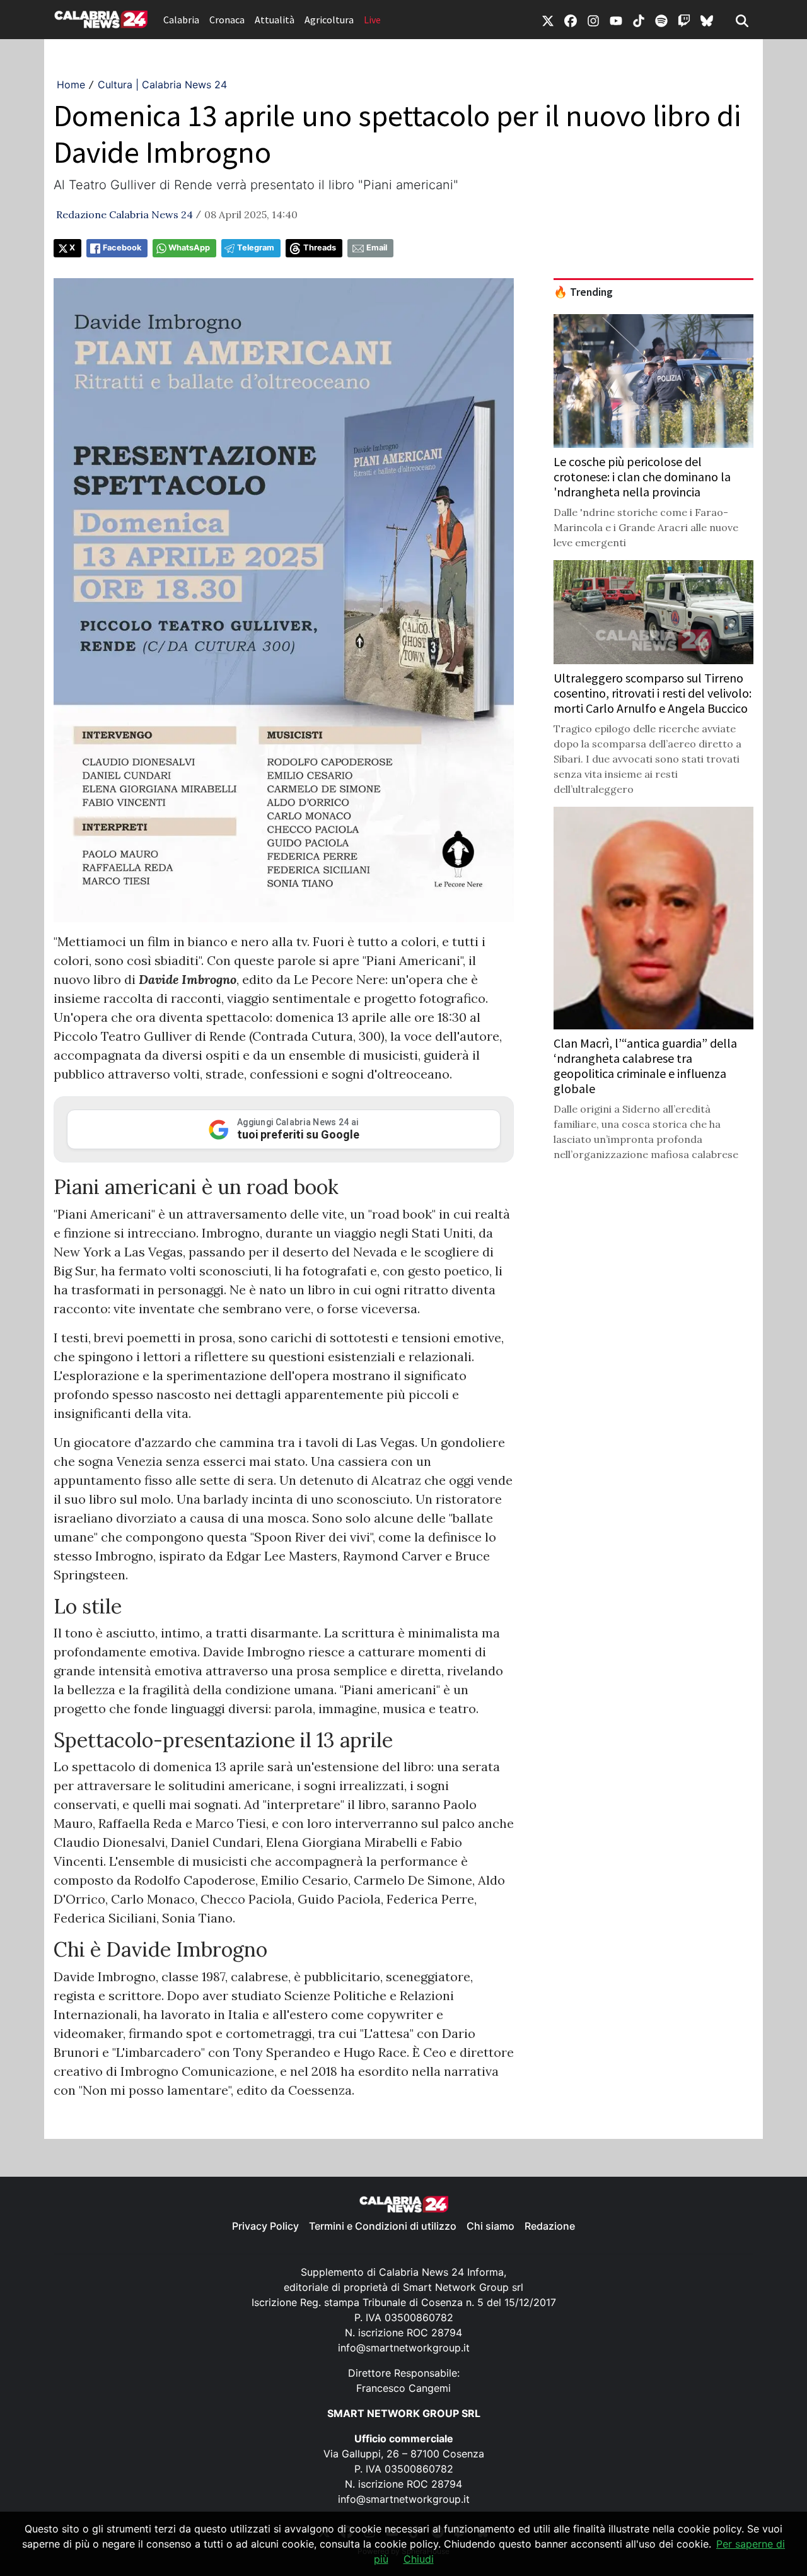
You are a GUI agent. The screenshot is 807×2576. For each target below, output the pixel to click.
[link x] (548, 20)
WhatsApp (189, 248)
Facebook (122, 248)
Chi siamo (491, 2226)
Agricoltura (329, 20)
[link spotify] (661, 20)
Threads (320, 248)
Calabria (181, 20)
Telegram (256, 248)
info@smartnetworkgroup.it (404, 2348)
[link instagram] (593, 20)
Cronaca (227, 20)
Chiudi (419, 2559)
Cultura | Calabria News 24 (162, 85)
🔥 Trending (583, 292)
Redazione (550, 2226)
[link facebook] (571, 20)
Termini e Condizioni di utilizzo (383, 2226)
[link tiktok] (639, 20)
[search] (742, 20)
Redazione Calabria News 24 (125, 214)
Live (372, 20)
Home (71, 85)
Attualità (275, 20)
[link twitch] (684, 20)
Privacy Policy (265, 2226)
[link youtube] (616, 20)
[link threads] (707, 20)
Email (377, 248)
